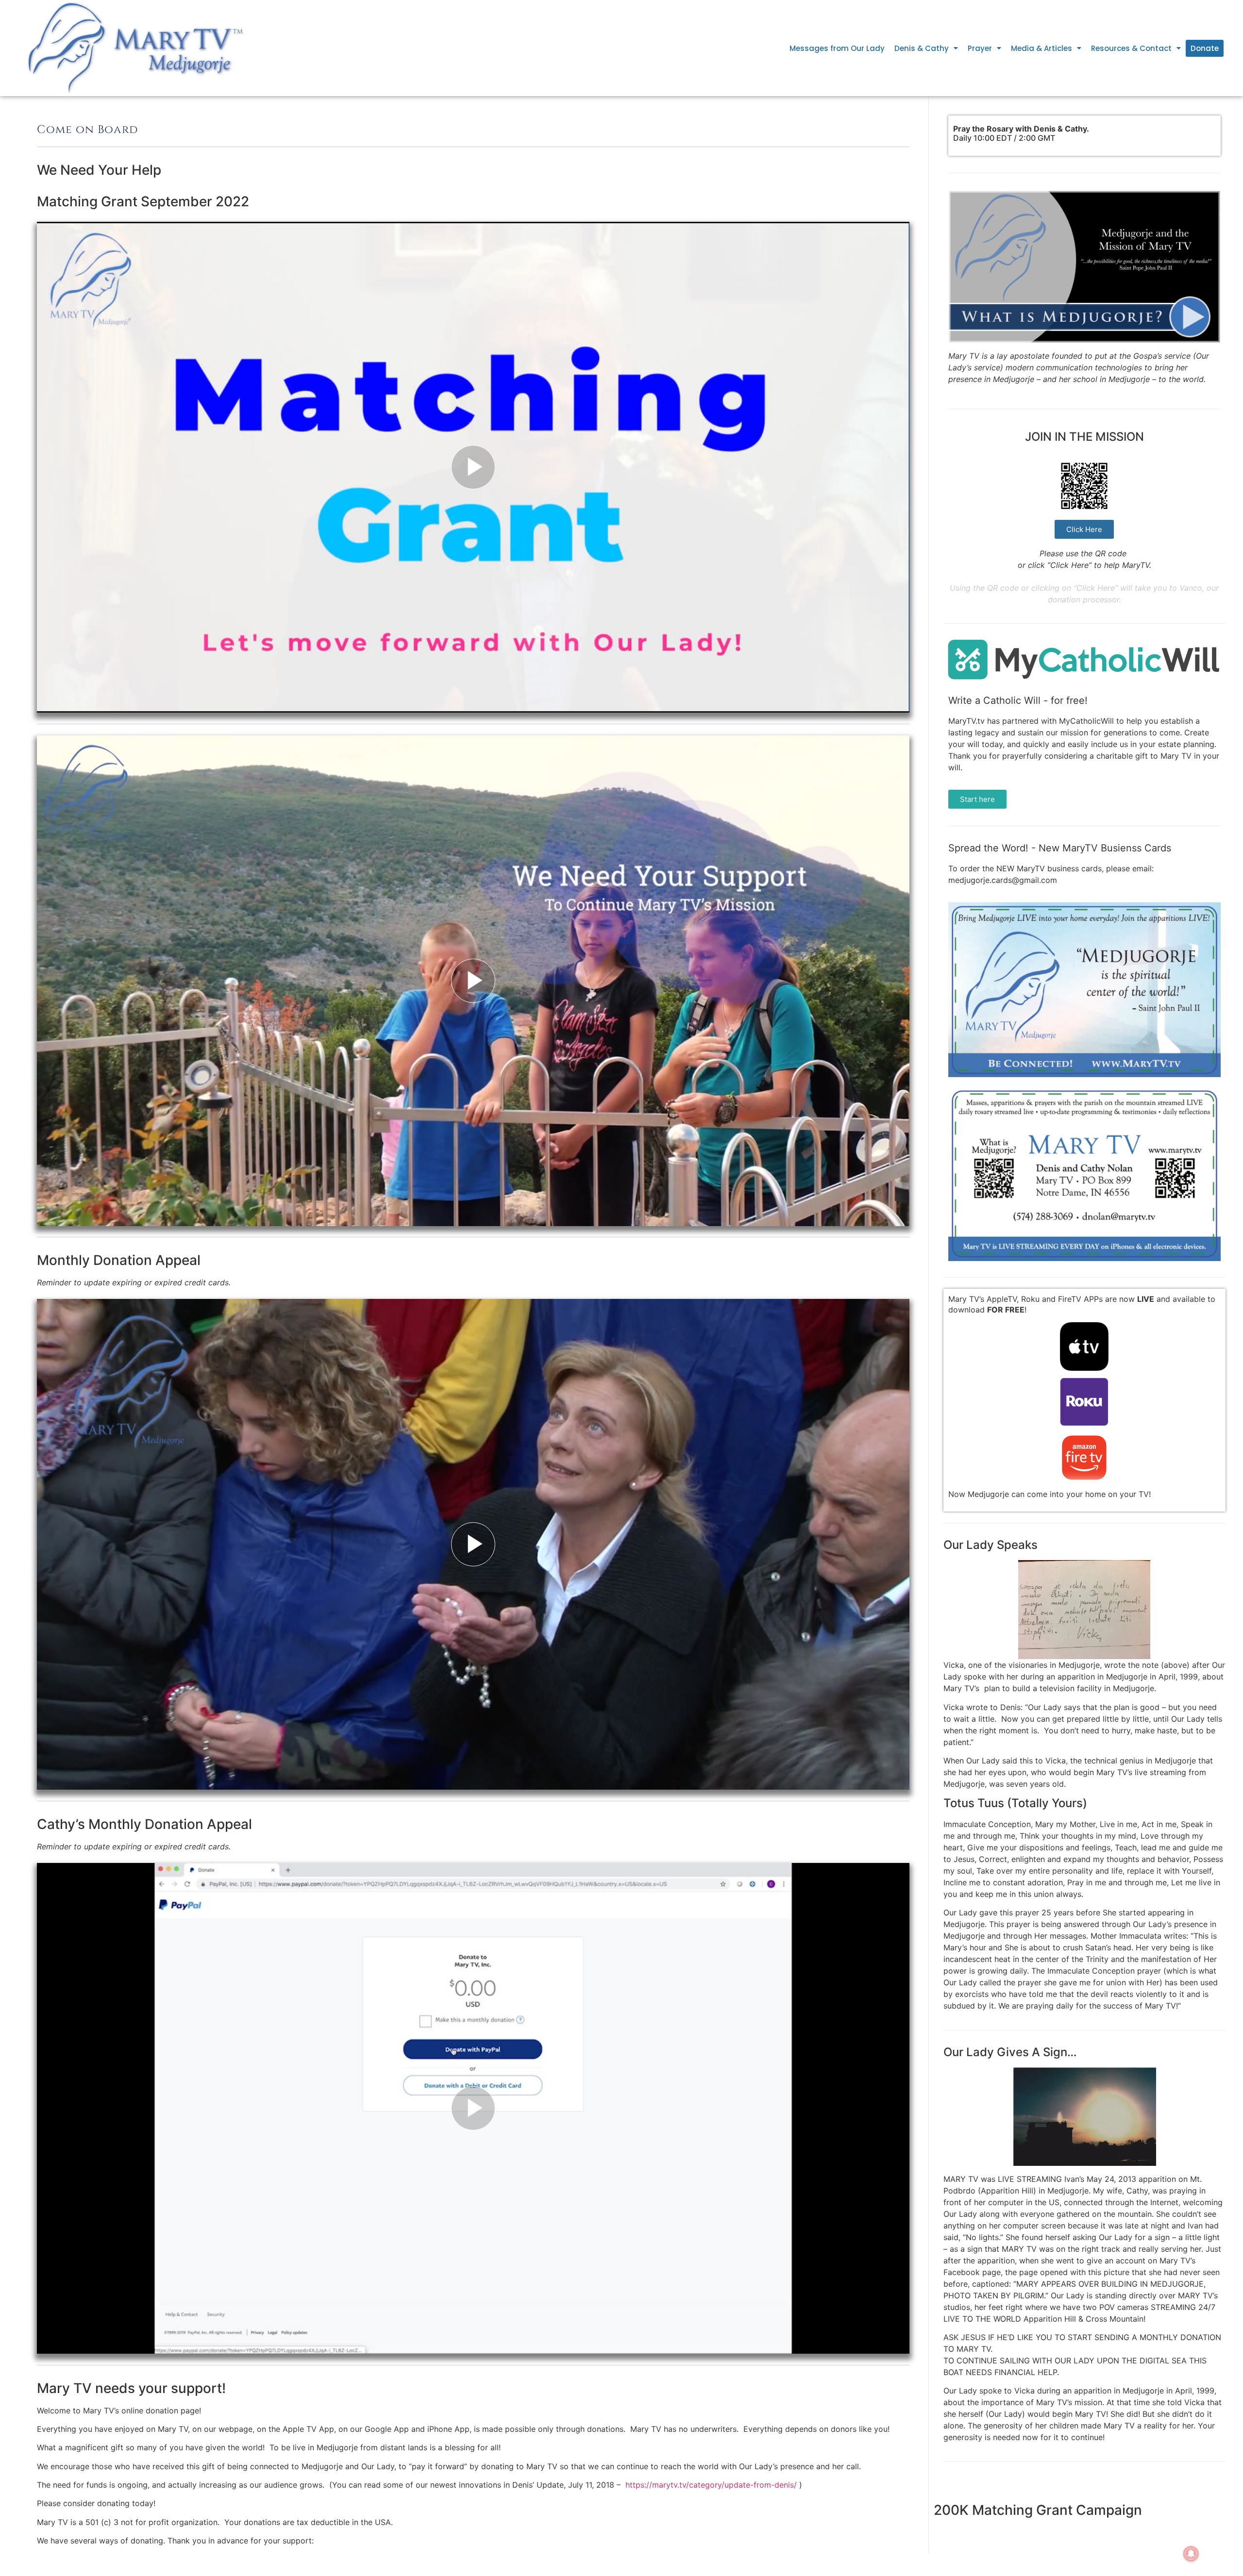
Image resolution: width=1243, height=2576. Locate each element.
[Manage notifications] (1191, 2554)
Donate (1205, 48)
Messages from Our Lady (837, 48)
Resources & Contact (1131, 48)
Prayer (980, 48)
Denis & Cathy (922, 48)
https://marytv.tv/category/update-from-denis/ (711, 2485)
